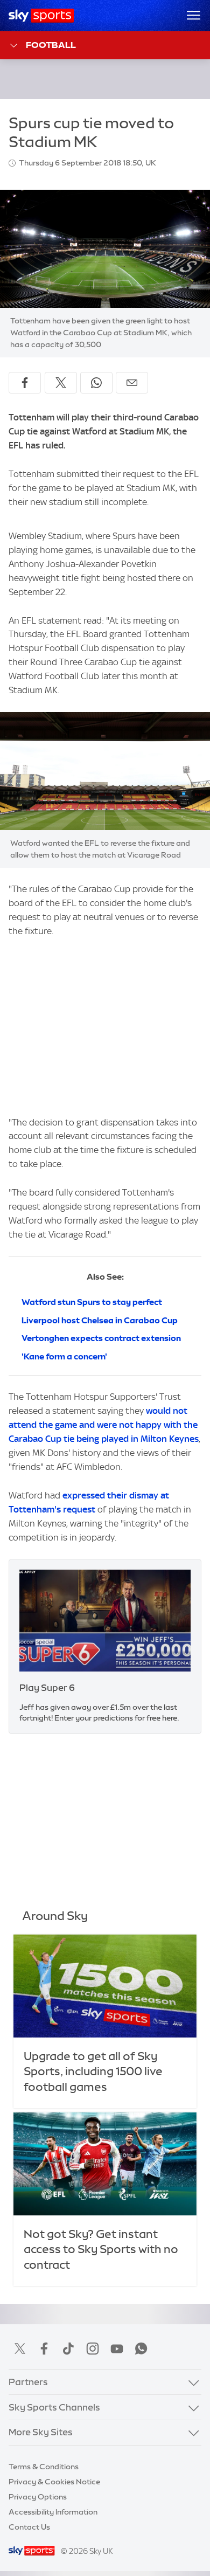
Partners (28, 2382)
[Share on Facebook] (25, 383)
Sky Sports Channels (54, 2407)
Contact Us (29, 2527)
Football (51, 45)
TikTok (68, 2349)
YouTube (117, 2349)
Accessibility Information (53, 2512)
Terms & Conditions (44, 2467)
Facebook (44, 2349)
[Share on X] (61, 383)
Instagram (93, 2349)
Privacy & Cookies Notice (54, 2482)
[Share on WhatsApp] (96, 383)
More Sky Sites (41, 2432)
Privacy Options (38, 2497)
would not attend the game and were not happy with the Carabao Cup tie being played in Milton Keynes (104, 1425)
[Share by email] (132, 383)
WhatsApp (141, 2349)
